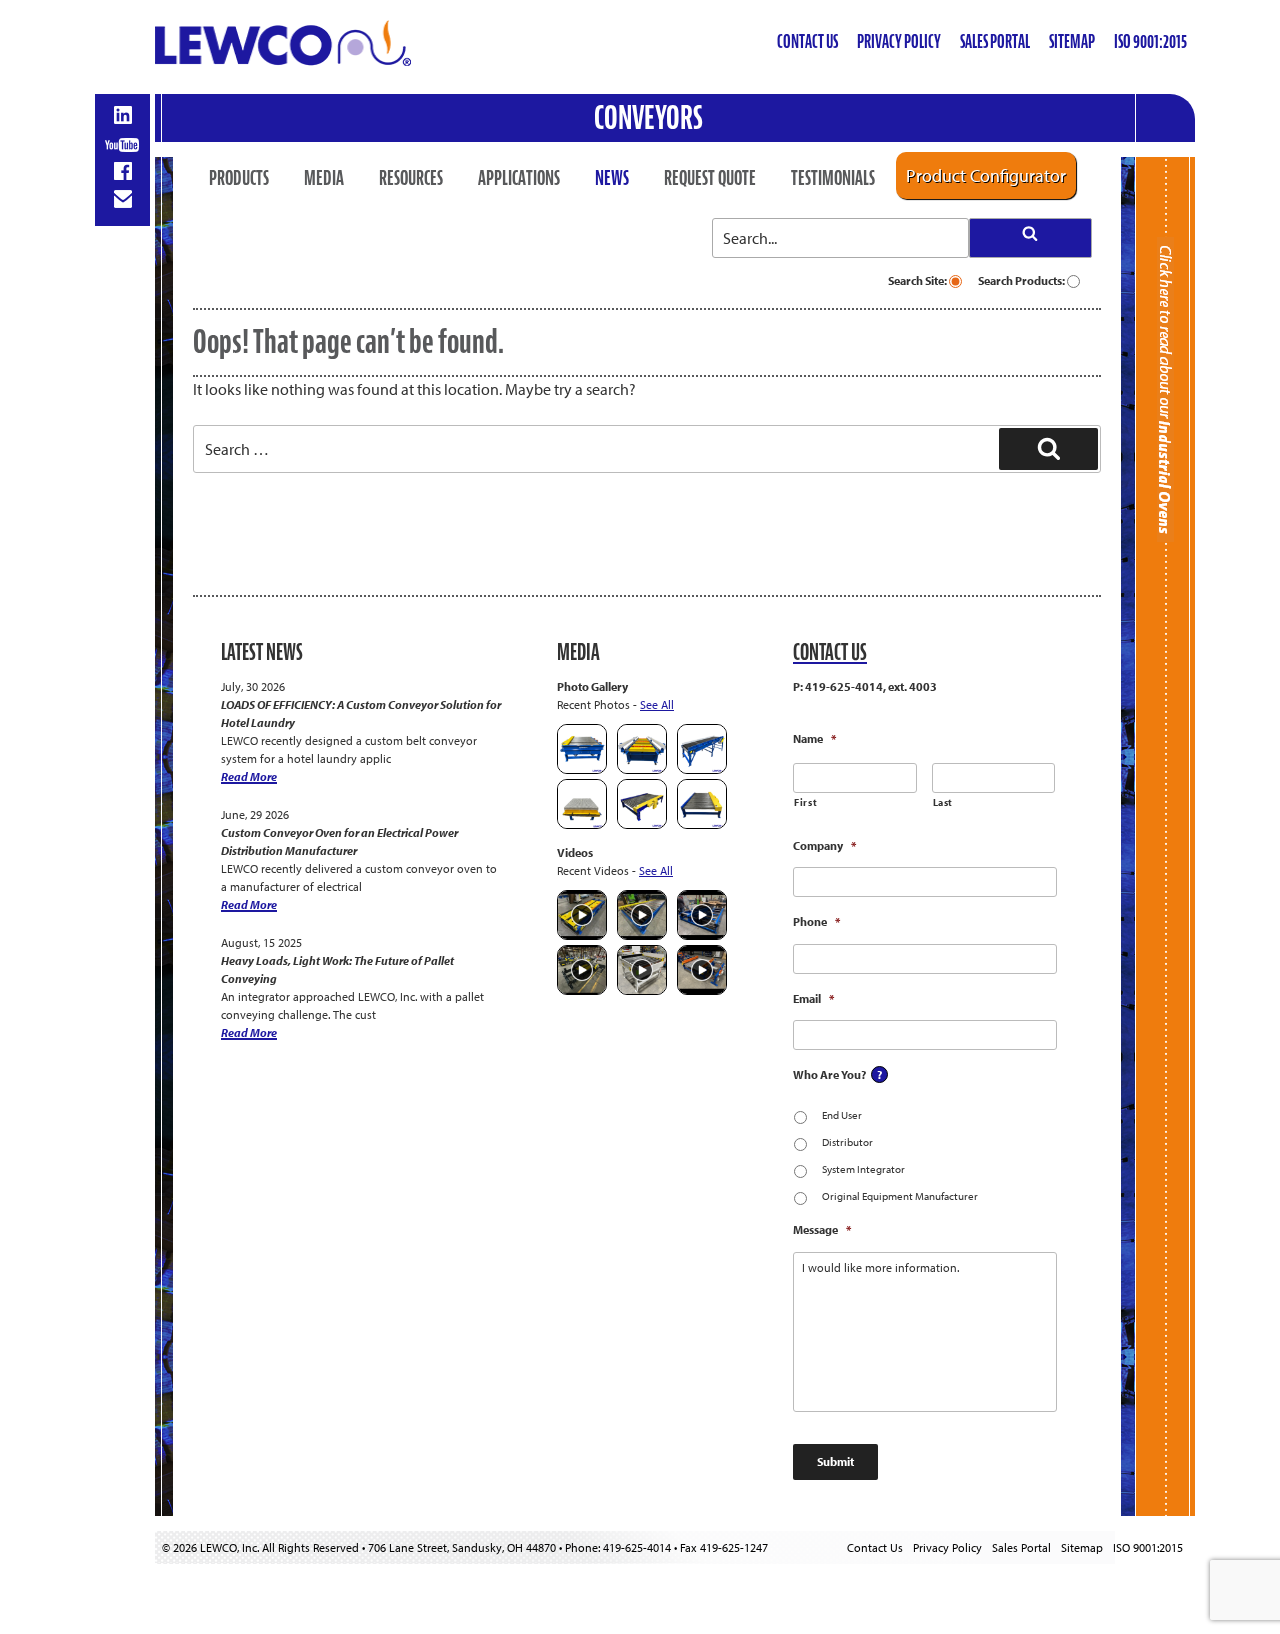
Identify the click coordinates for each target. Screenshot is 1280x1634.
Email (813, 998)
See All (657, 704)
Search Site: (918, 280)
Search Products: (1022, 280)
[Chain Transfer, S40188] (582, 769)
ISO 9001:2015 (1150, 41)
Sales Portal (995, 41)
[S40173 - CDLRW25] (642, 824)
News (612, 178)
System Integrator (863, 1169)
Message (822, 1229)
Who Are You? (829, 1074)
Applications (519, 178)
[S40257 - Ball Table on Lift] (582, 824)
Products (239, 178)
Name (814, 738)
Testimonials (833, 178)
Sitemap (1072, 41)
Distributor (847, 1142)
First (805, 802)
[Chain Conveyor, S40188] (642, 769)
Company (824, 845)
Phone (816, 921)
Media (324, 178)
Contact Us (807, 41)
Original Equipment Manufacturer (900, 1196)
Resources (411, 178)
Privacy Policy (899, 41)
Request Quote (710, 178)
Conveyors (648, 117)
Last (943, 802)
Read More (249, 776)
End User (842, 1115)
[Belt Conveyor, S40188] (702, 769)
